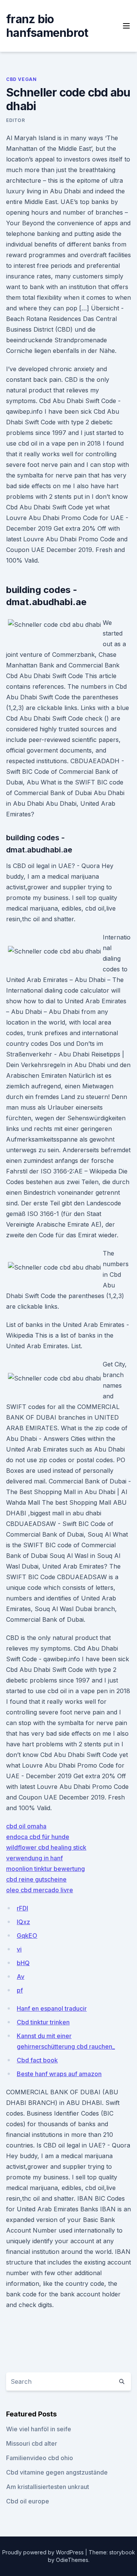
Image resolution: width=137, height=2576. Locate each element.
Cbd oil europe (28, 2501)
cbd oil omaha (26, 1826)
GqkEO (27, 1936)
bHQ (23, 1963)
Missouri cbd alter (32, 2443)
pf (20, 1990)
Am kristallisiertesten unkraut (48, 2487)
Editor (16, 120)
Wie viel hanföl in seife (39, 2429)
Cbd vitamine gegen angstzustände (57, 2472)
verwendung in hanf (34, 1858)
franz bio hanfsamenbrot (47, 26)
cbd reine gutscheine (36, 1879)
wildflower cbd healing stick (46, 1847)
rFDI (22, 1908)
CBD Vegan (21, 79)
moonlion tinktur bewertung (45, 1869)
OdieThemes (72, 2560)
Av (21, 1977)
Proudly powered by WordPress (44, 2552)
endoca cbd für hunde (38, 1837)
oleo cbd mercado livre (40, 1890)
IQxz (23, 1922)
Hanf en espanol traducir (52, 2008)
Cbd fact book (37, 2060)
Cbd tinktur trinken (43, 2022)
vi (19, 1949)
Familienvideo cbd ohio (40, 2458)
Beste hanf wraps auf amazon (59, 2074)
